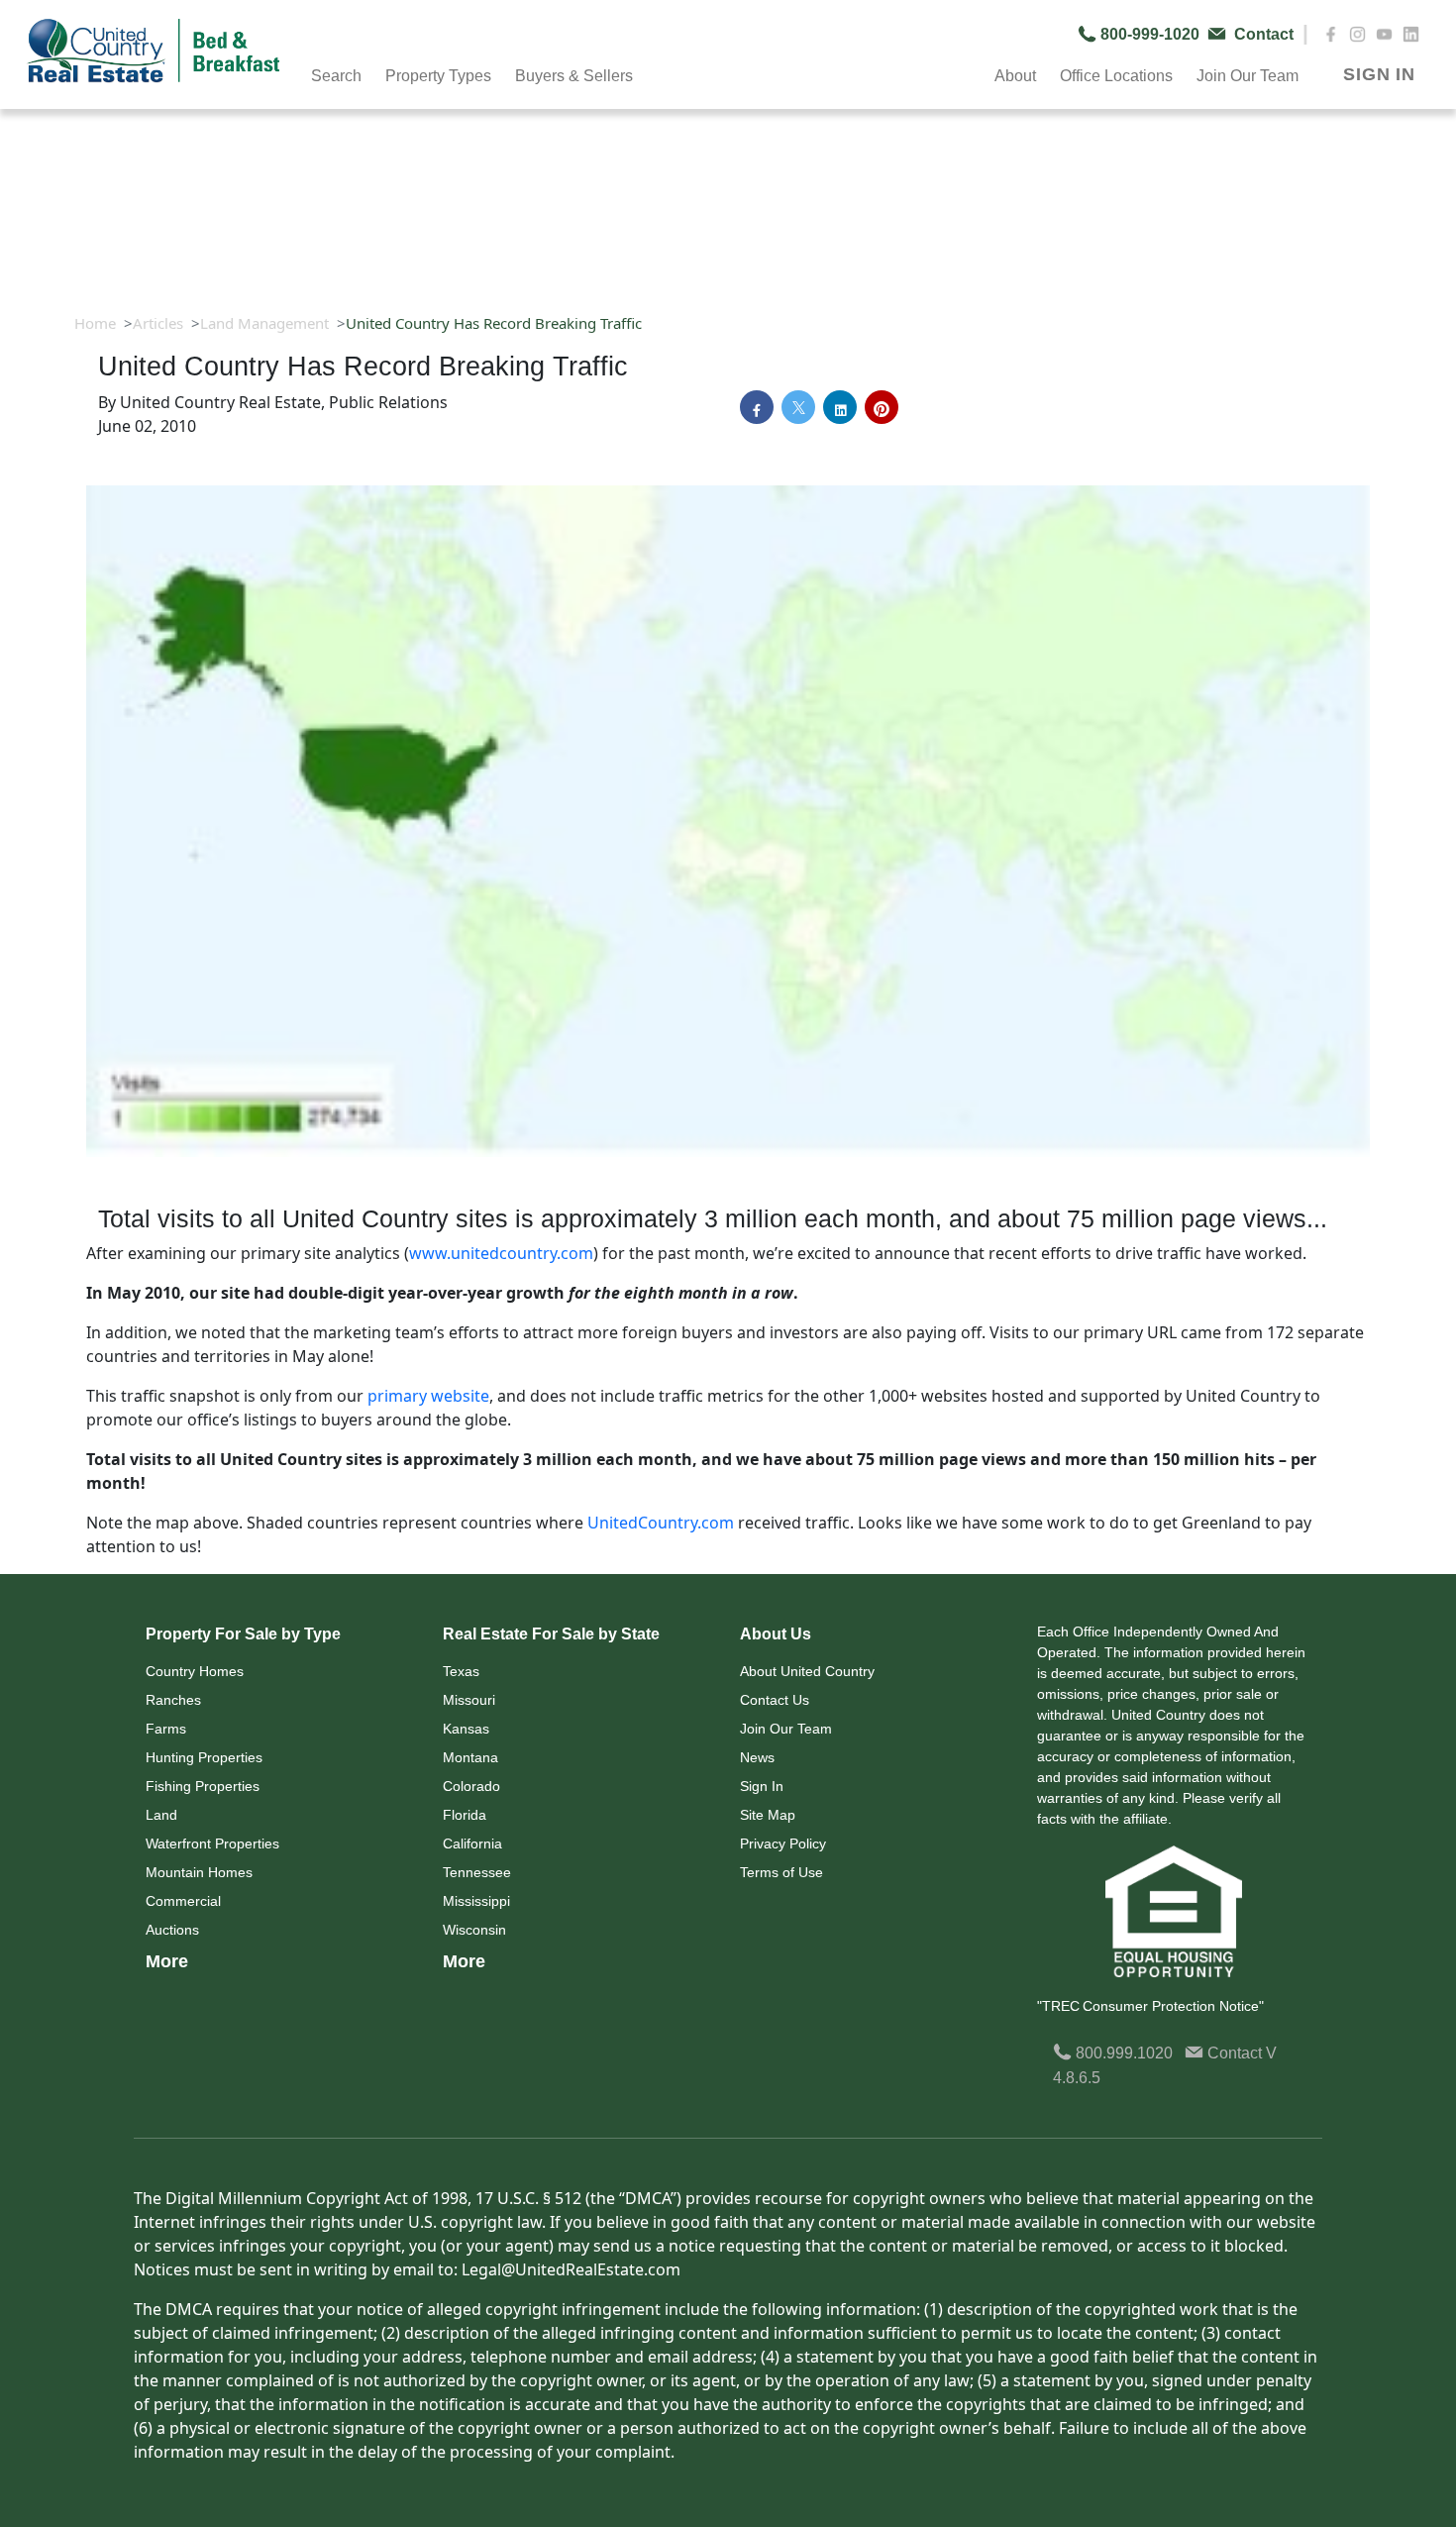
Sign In (762, 1786)
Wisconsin (474, 1930)
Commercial (183, 1901)
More (167, 1961)
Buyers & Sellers (574, 76)
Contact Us (775, 1700)
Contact (1235, 2053)
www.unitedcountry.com (501, 1253)
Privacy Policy (783, 1843)
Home (95, 323)
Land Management (264, 323)
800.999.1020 (1122, 2053)
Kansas (466, 1729)
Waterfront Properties (212, 1843)
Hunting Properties (204, 1757)
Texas (461, 1671)
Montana (470, 1757)
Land (161, 1815)
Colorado (471, 1786)
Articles (158, 323)
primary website (428, 1396)
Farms (166, 1729)
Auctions (172, 1930)
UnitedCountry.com (661, 1523)
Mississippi (476, 1901)
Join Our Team (786, 1729)
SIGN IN (1379, 74)
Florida (465, 1815)
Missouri (469, 1700)
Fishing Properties (203, 1786)
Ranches (173, 1700)
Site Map (768, 1815)
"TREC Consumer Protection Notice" (1150, 2006)
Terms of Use (781, 1872)
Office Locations (1116, 76)
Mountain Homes (199, 1872)
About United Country (807, 1671)
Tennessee (477, 1872)
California (472, 1843)
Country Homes (195, 1671)
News (757, 1757)
